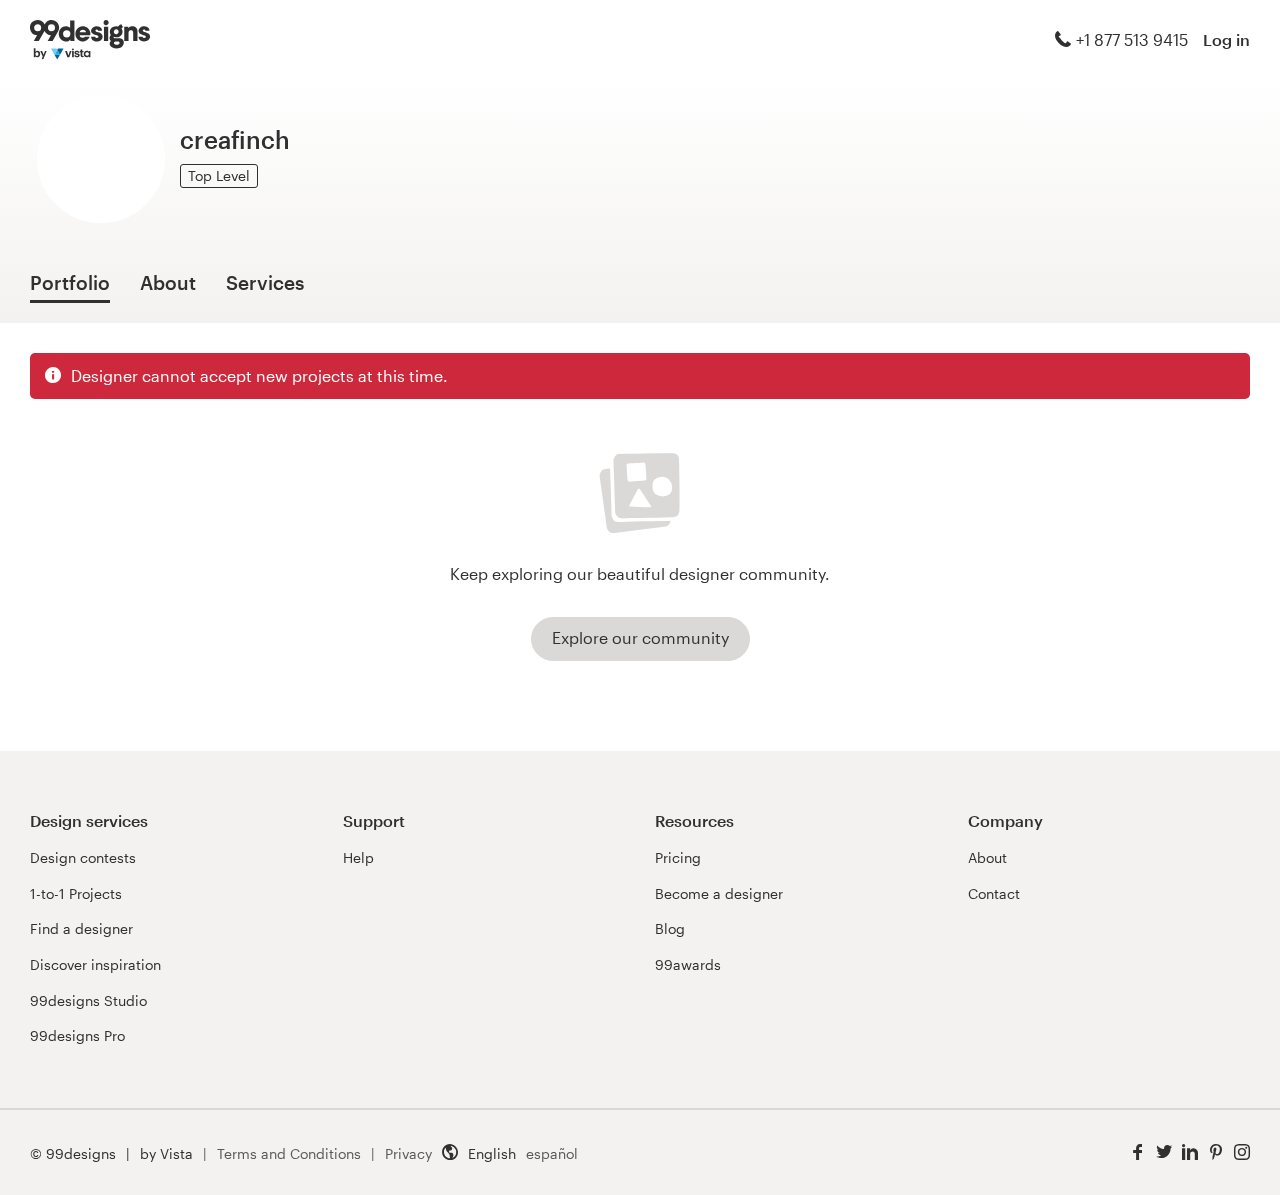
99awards (688, 964)
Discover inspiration (95, 964)
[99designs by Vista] (90, 40)
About (987, 857)
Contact (994, 893)
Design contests (83, 857)
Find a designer (81, 928)
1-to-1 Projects (76, 893)
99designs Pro (77, 1035)
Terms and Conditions (289, 1153)
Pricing (678, 857)
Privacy (408, 1153)
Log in (1226, 39)
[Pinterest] (1216, 1152)
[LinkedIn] (1190, 1152)
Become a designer (719, 893)
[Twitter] (1164, 1152)
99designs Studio (88, 1000)
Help (358, 857)
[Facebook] (1138, 1152)
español (552, 1153)
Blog (670, 928)
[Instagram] (1242, 1152)
